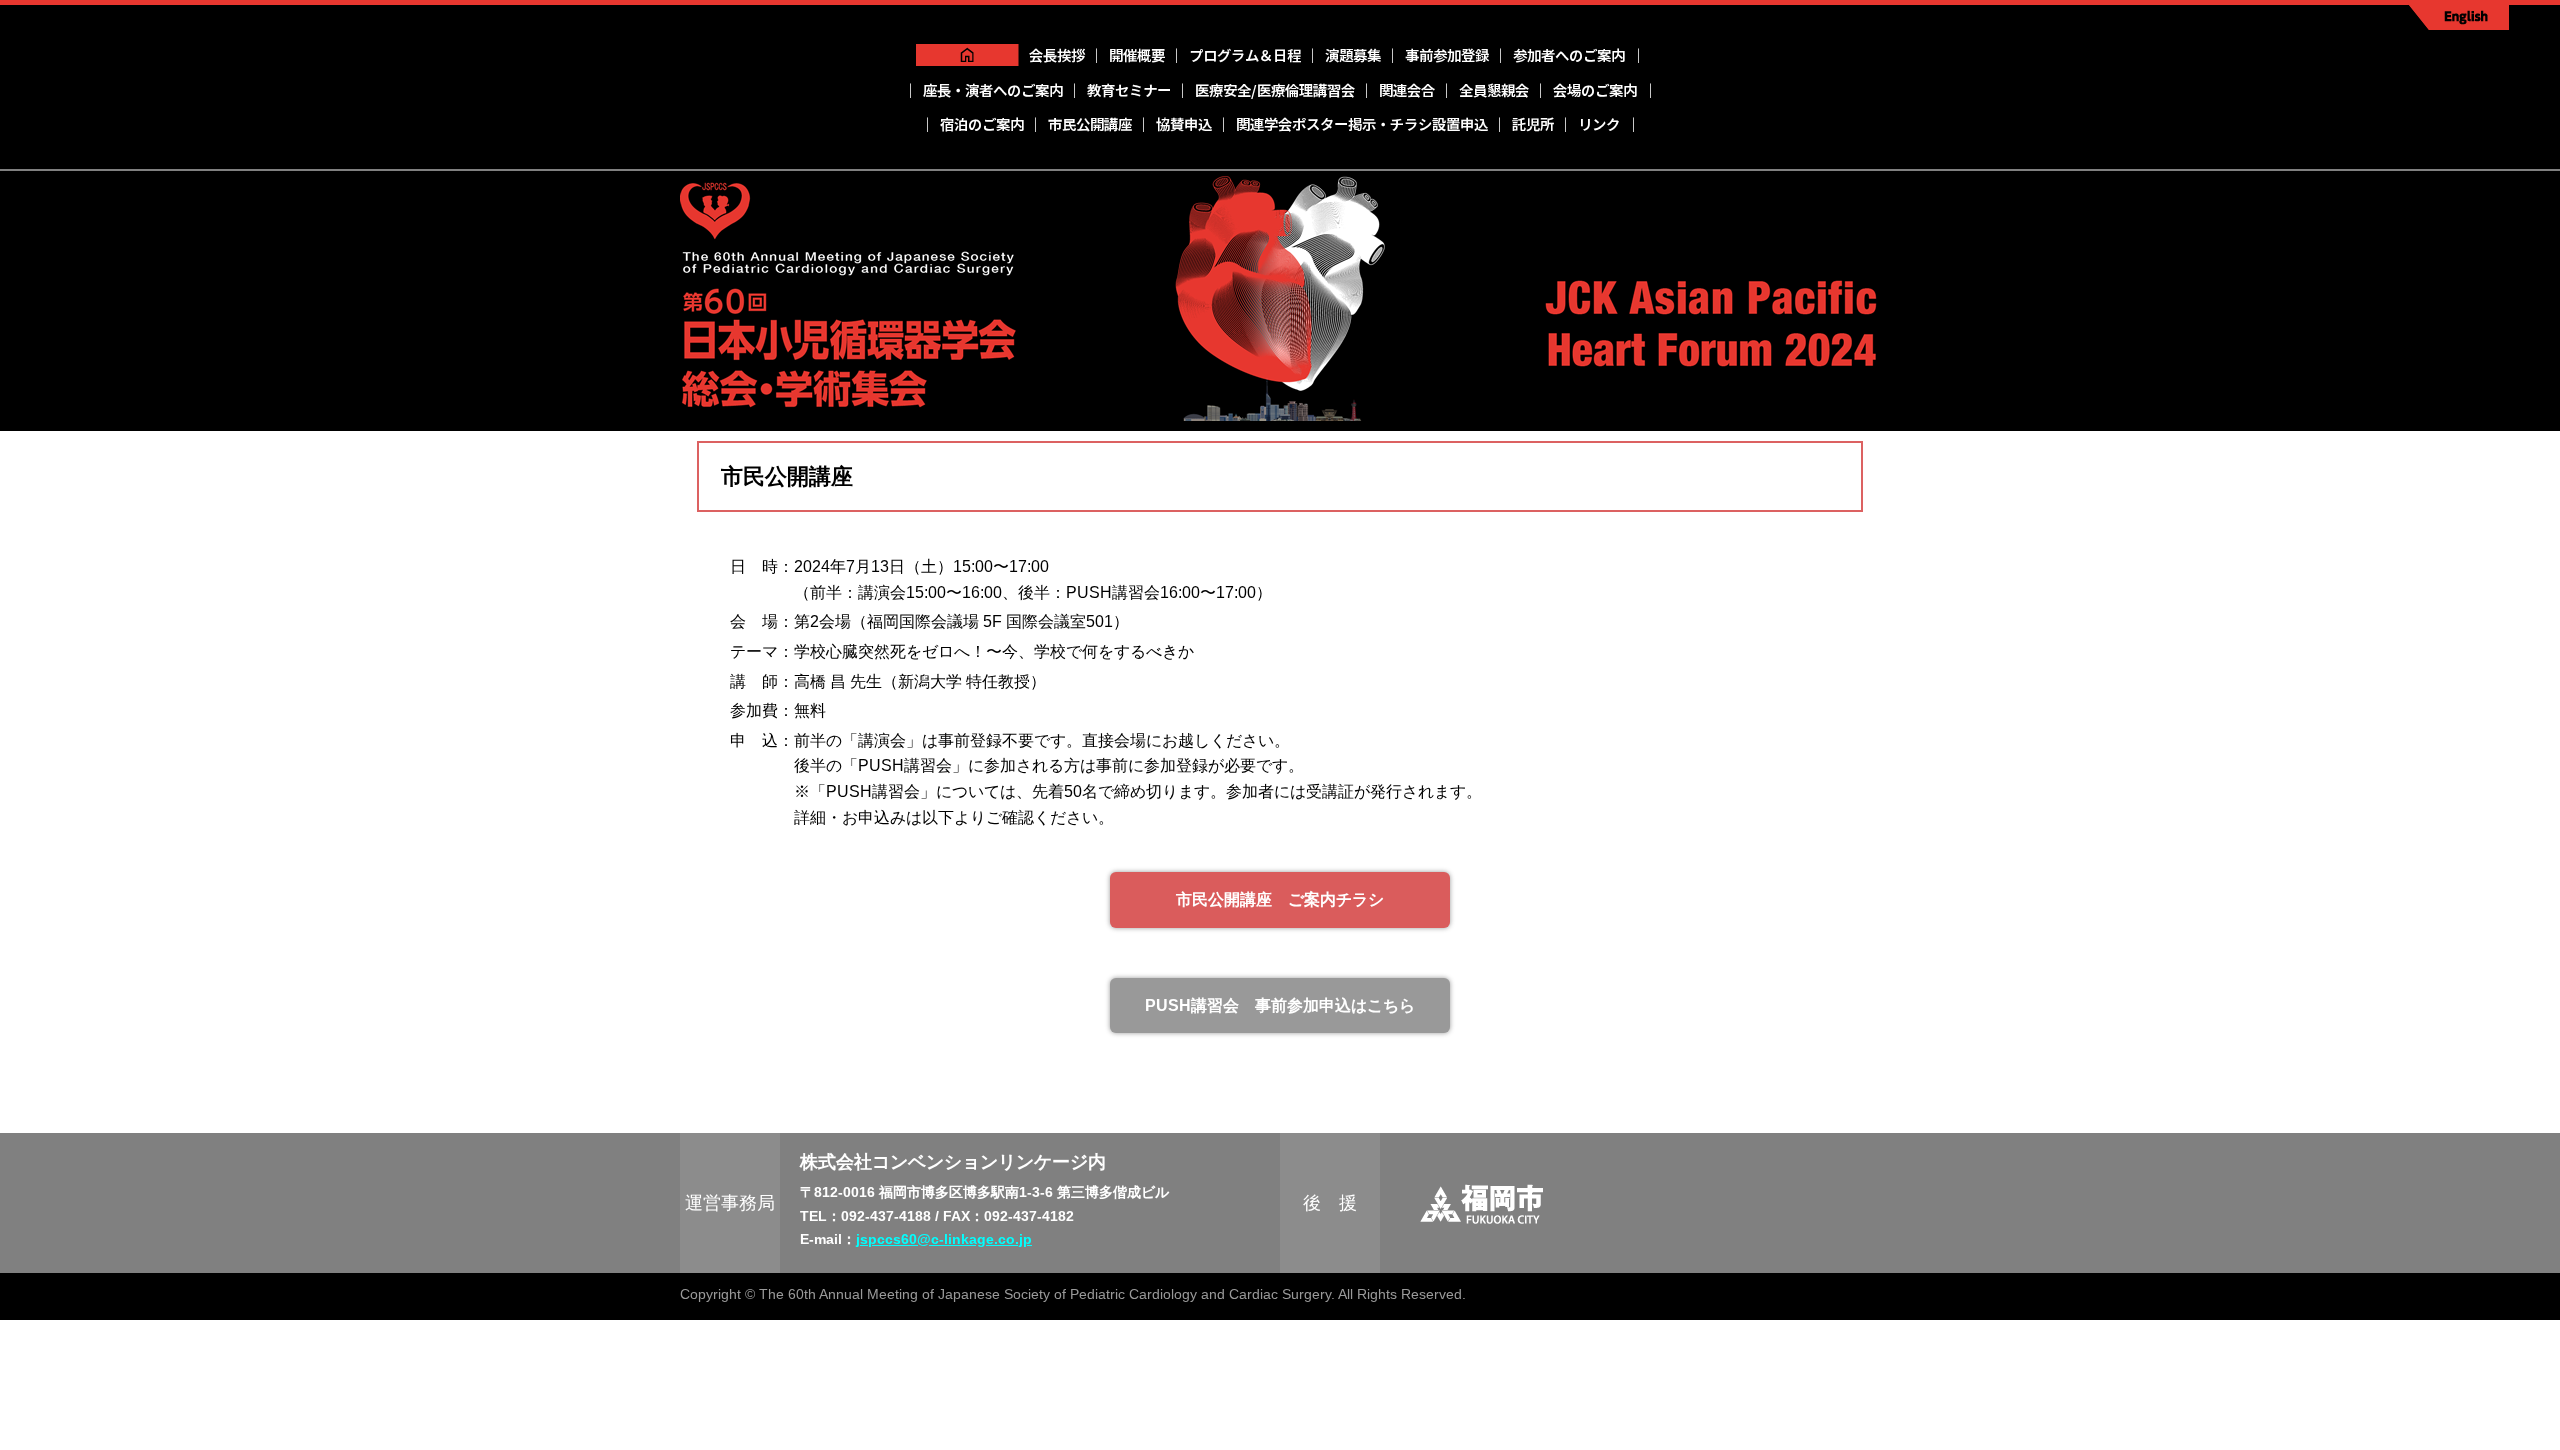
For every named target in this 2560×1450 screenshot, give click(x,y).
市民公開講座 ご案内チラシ (1280, 899)
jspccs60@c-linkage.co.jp (944, 1239)
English (2459, 17)
